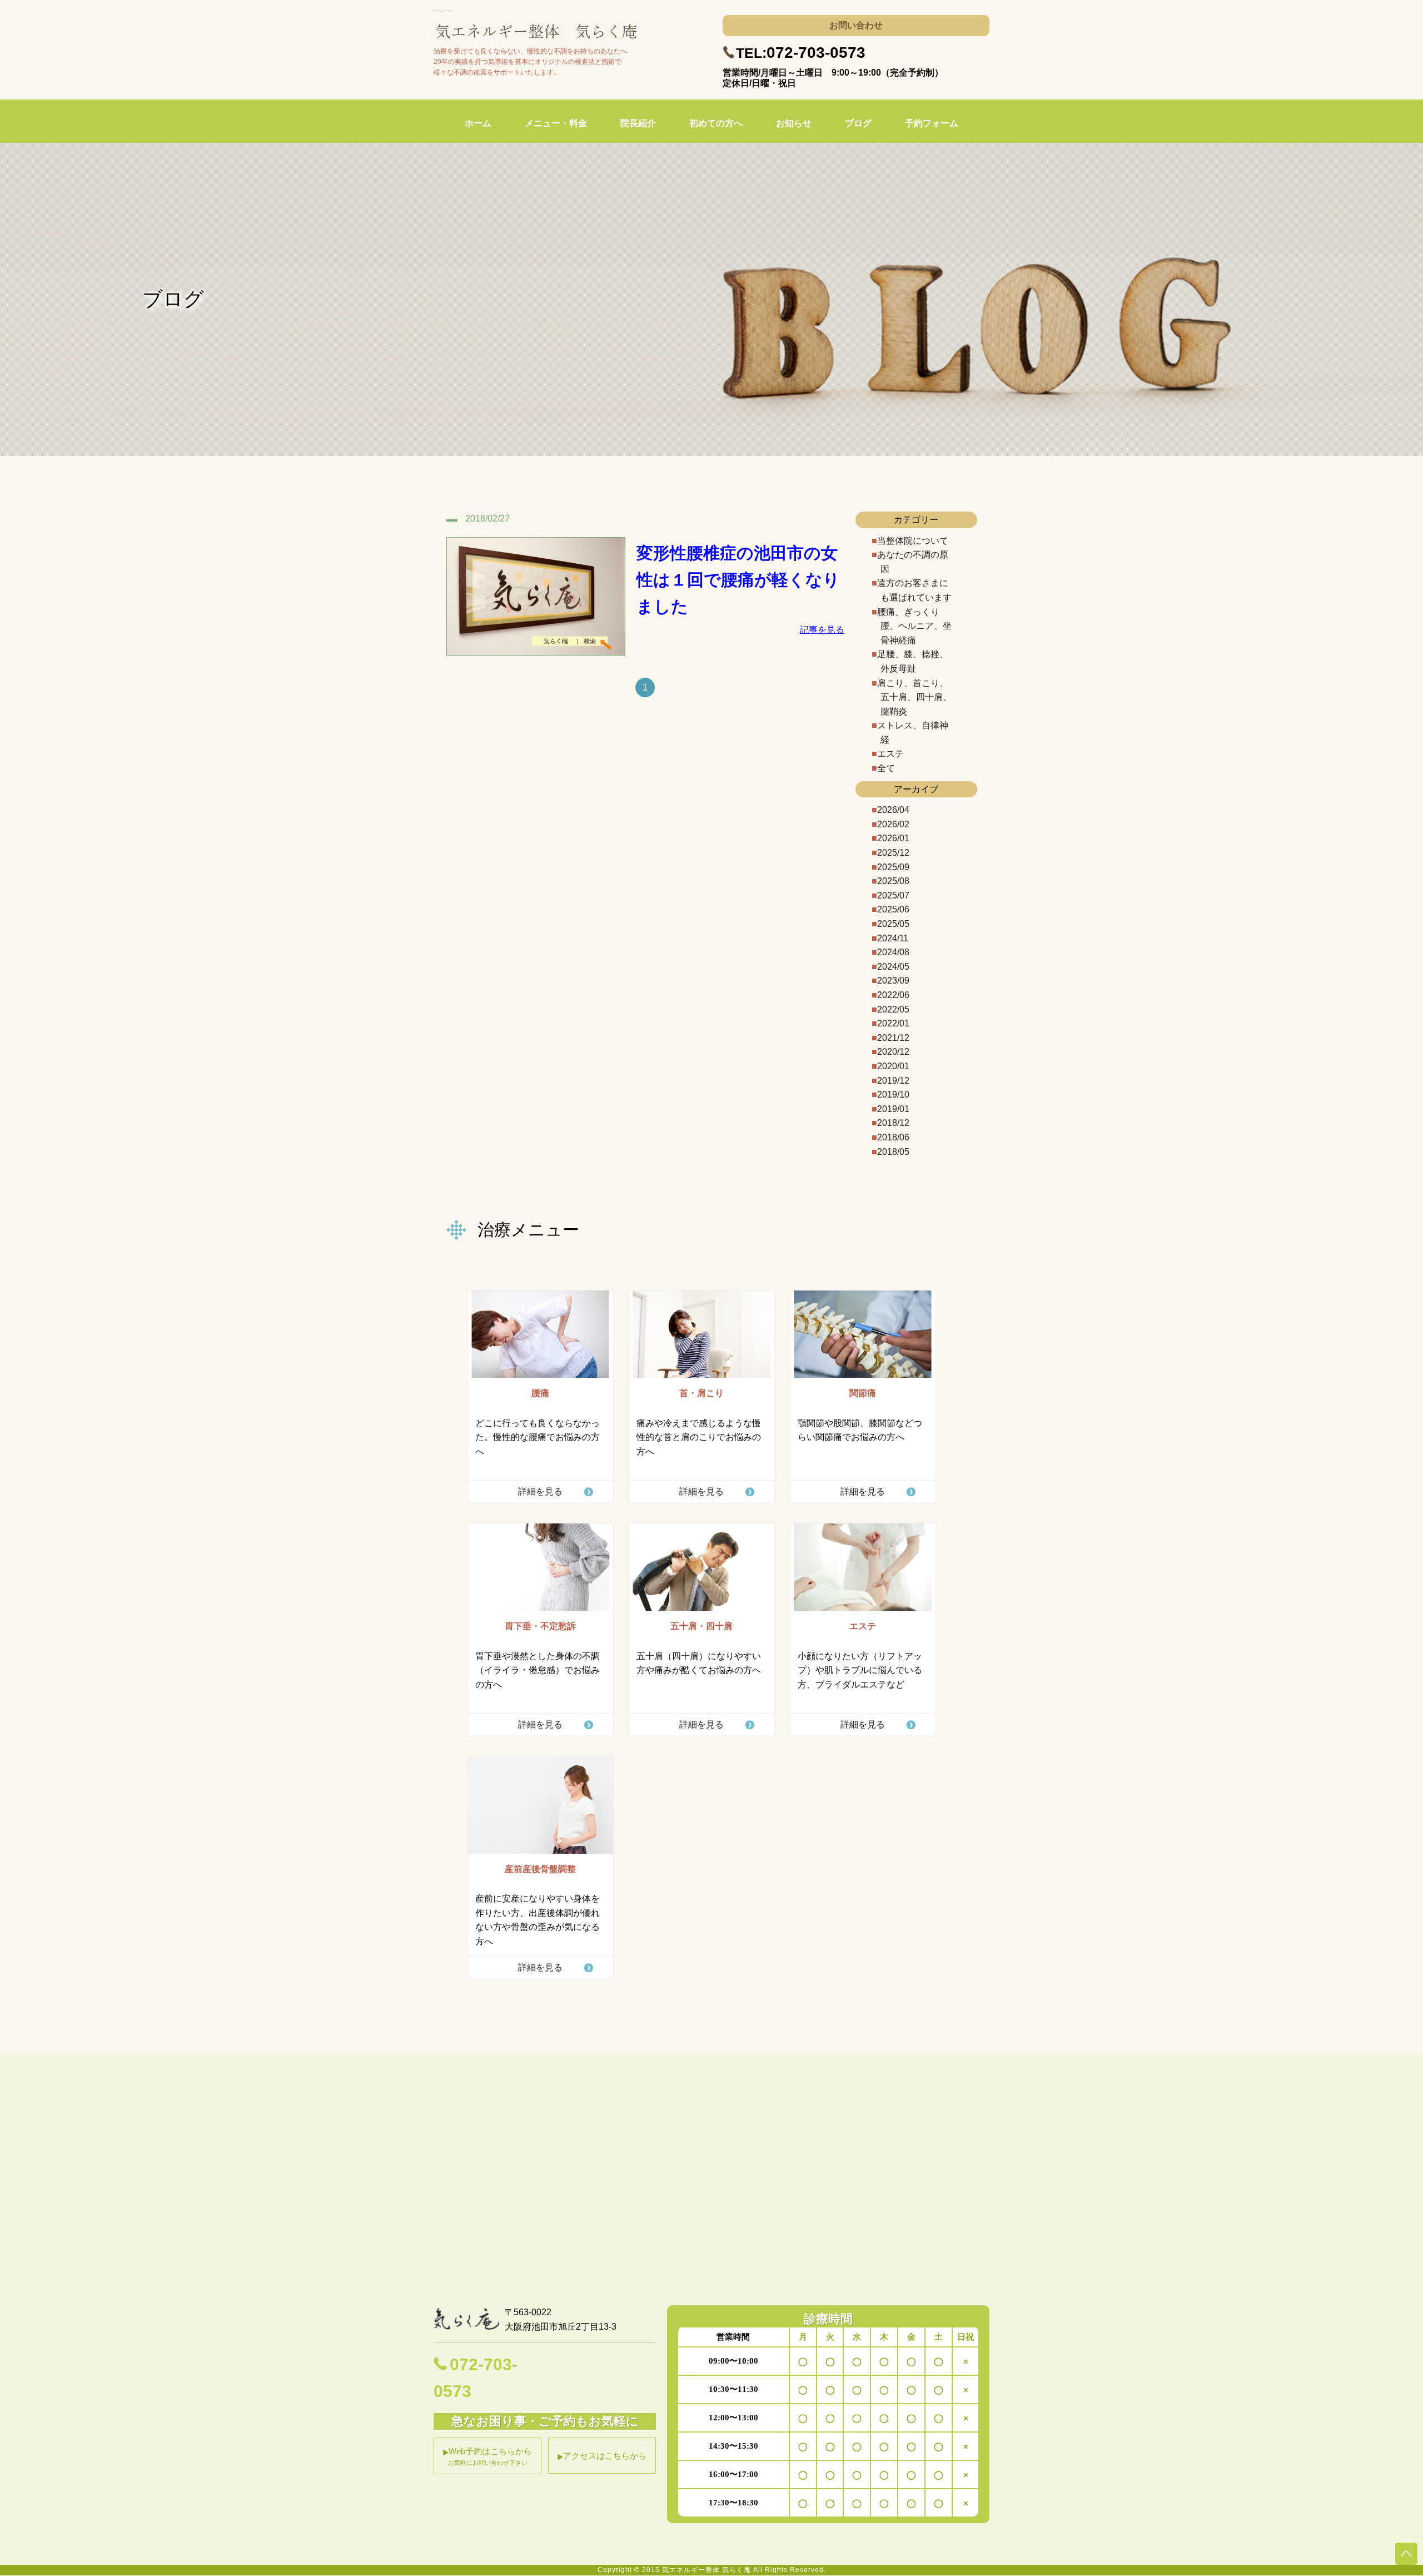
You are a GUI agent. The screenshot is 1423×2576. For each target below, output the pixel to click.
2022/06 (893, 995)
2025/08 (893, 881)
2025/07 (893, 895)
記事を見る (822, 630)
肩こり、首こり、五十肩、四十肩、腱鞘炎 (914, 697)
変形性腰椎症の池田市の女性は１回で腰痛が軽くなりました (738, 580)
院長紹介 (638, 123)
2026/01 (893, 838)
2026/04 (893, 810)
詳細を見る (540, 1492)
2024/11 (893, 938)
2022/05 (893, 1009)
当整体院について (913, 541)
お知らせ (794, 123)
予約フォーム (932, 123)
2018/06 (893, 1137)
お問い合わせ (856, 25)
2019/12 (893, 1081)
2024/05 (893, 967)
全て (886, 768)
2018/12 (893, 1123)
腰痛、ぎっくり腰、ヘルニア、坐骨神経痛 (914, 626)
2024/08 (893, 952)
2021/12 (893, 1038)
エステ (890, 754)
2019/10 (893, 1095)
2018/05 (893, 1152)
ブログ (858, 123)
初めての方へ (716, 123)
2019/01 (893, 1109)
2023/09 (893, 981)
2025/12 (893, 853)
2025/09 (893, 867)
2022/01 (893, 1023)
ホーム (478, 123)
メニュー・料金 (556, 123)
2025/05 (893, 924)
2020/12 (893, 1052)
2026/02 (893, 824)
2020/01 (893, 1066)
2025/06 (893, 909)
